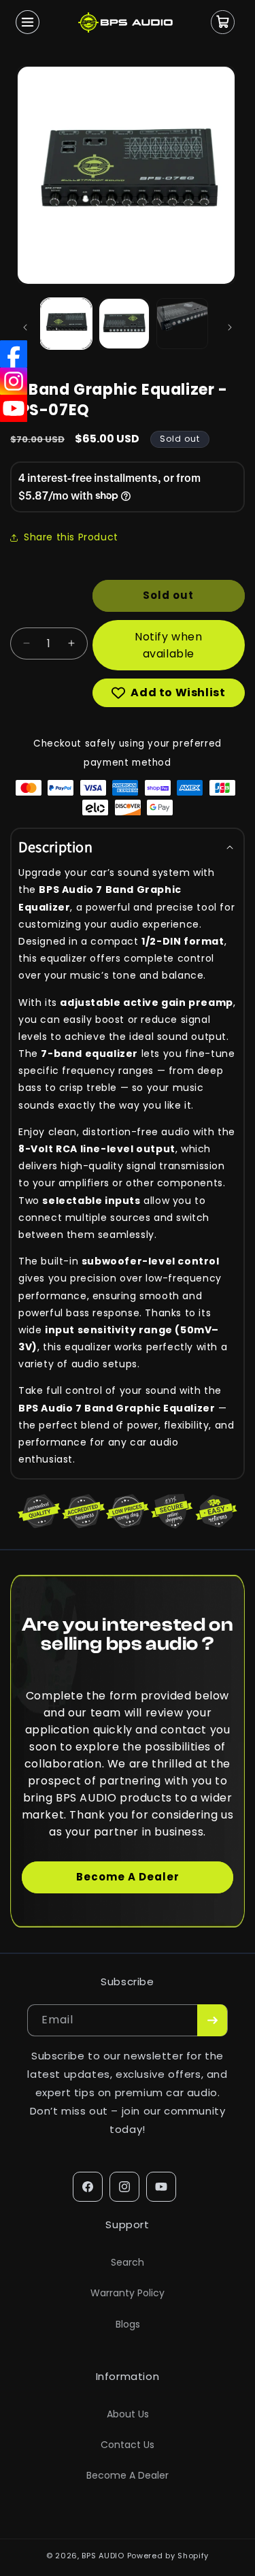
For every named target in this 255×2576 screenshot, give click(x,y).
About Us (128, 2414)
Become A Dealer (128, 1877)
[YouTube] (14, 408)
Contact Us (128, 2445)
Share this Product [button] (71, 537)
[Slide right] (230, 327)
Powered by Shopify (168, 2556)
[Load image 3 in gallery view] (182, 324)
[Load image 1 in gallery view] (66, 324)
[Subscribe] (212, 2020)
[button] (27, 22)
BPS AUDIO (103, 2556)
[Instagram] (14, 381)
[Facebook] (14, 354)
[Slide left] (25, 327)
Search (128, 2262)
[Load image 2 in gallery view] (124, 324)
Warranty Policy (128, 2293)
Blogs (128, 2324)
